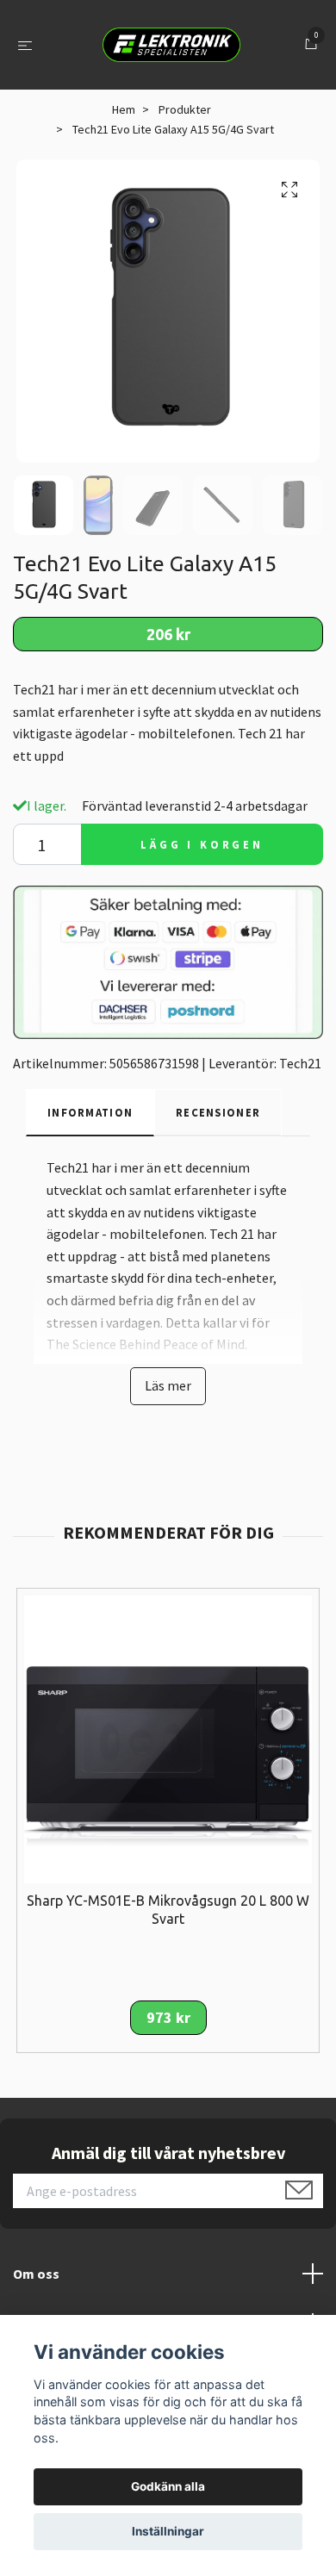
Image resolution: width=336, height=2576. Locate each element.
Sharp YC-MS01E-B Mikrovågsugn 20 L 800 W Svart (168, 1910)
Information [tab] (90, 1112)
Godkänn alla (168, 2486)
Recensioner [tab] (218, 1112)
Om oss (36, 2274)
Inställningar (168, 2531)
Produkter (185, 109)
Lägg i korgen (202, 844)
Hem (124, 109)
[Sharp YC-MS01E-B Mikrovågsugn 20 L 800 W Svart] (168, 1738)
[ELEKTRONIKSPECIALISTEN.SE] (171, 45)
